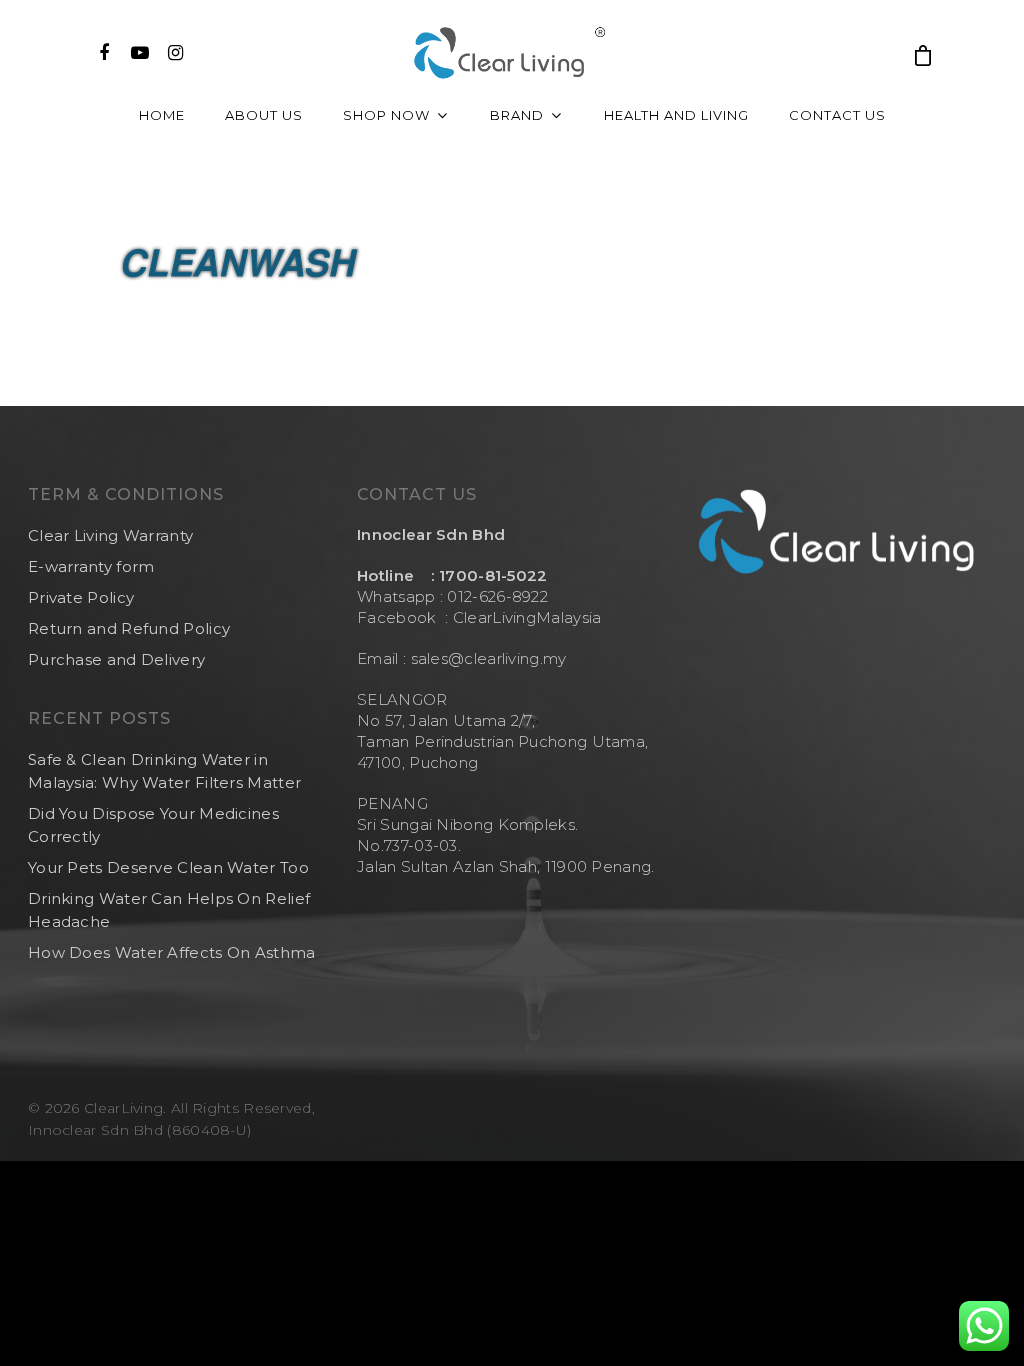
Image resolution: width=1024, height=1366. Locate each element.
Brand (517, 115)
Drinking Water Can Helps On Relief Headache (169, 910)
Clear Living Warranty (110, 535)
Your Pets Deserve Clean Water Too (168, 867)
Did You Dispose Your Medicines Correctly (153, 825)
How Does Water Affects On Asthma (172, 952)
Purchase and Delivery (116, 659)
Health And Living (676, 115)
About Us (264, 115)
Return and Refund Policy (129, 628)
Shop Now (386, 115)
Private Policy (81, 597)
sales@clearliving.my (486, 658)
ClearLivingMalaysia (527, 617)
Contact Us (837, 115)
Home (162, 115)
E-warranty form (91, 566)
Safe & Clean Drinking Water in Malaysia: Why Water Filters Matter (164, 771)
